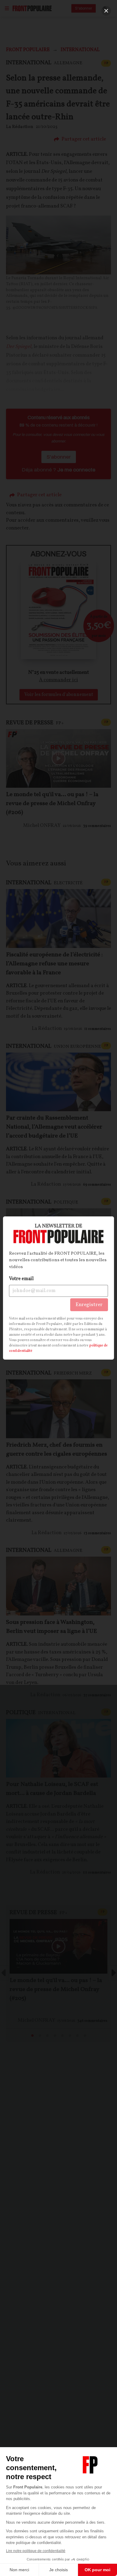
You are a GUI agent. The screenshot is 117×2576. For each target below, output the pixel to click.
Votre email (21, 1279)
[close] (106, 11)
